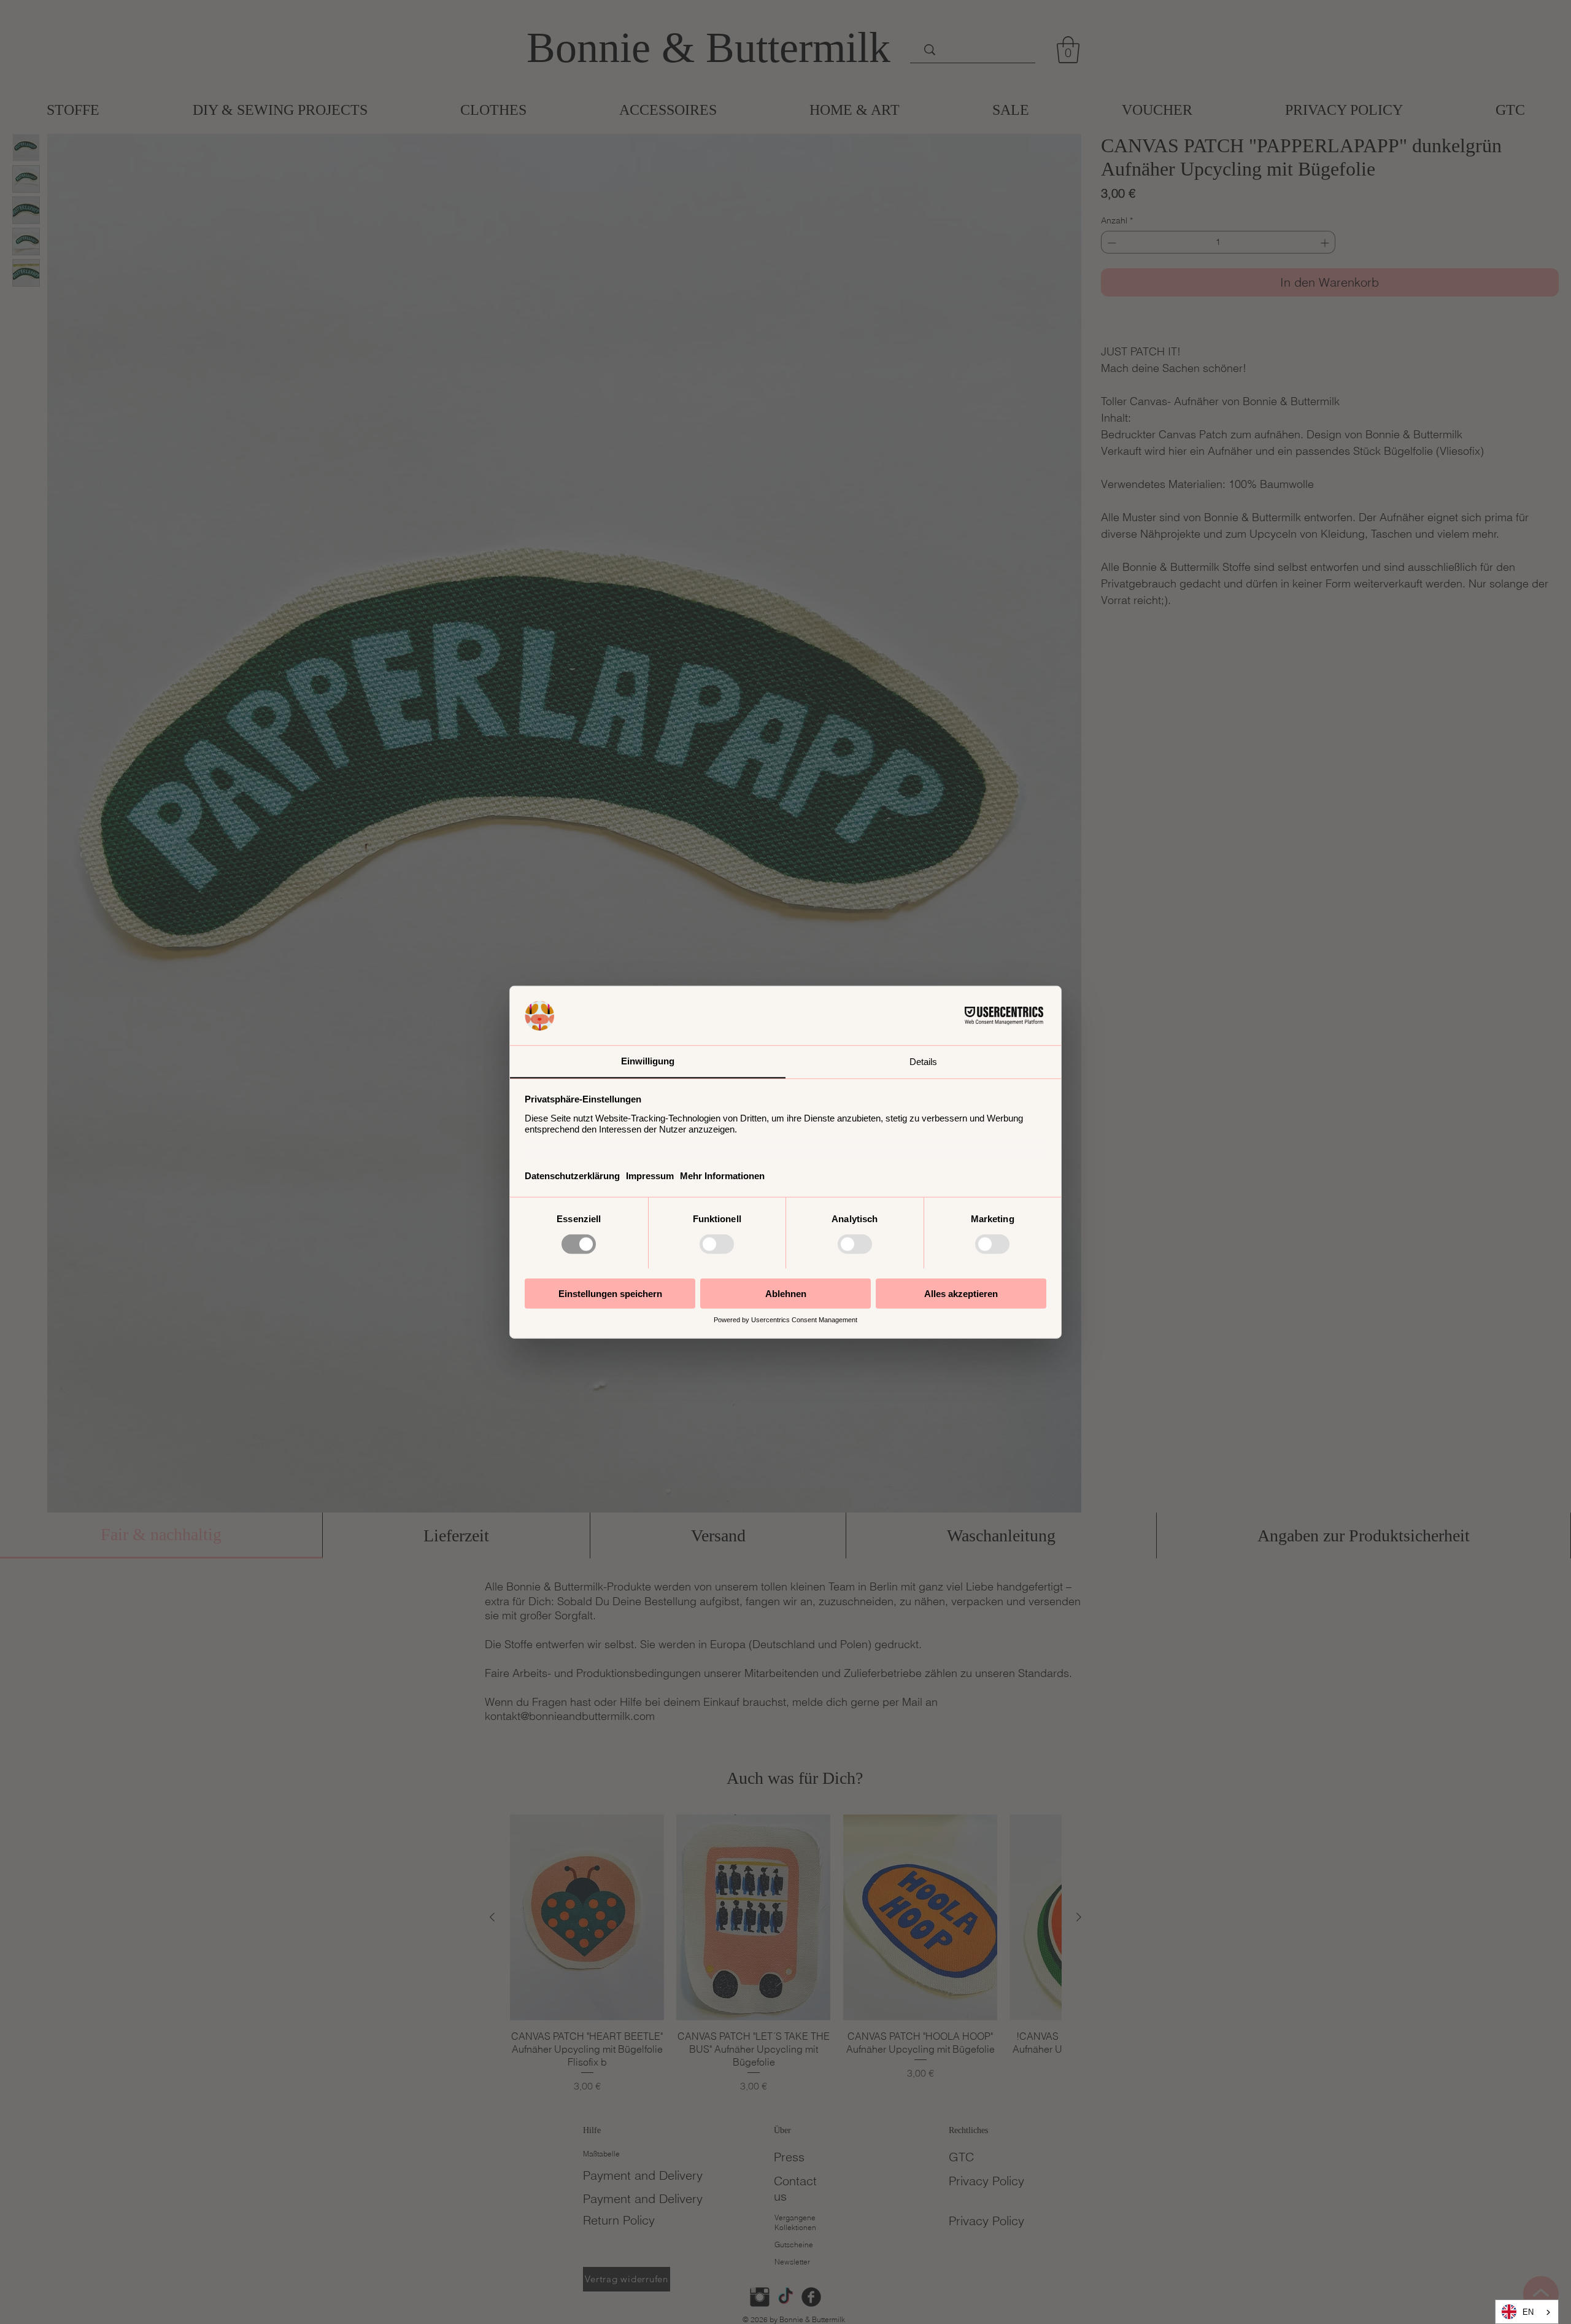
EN (1528, 2312)
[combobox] (1527, 2312)
